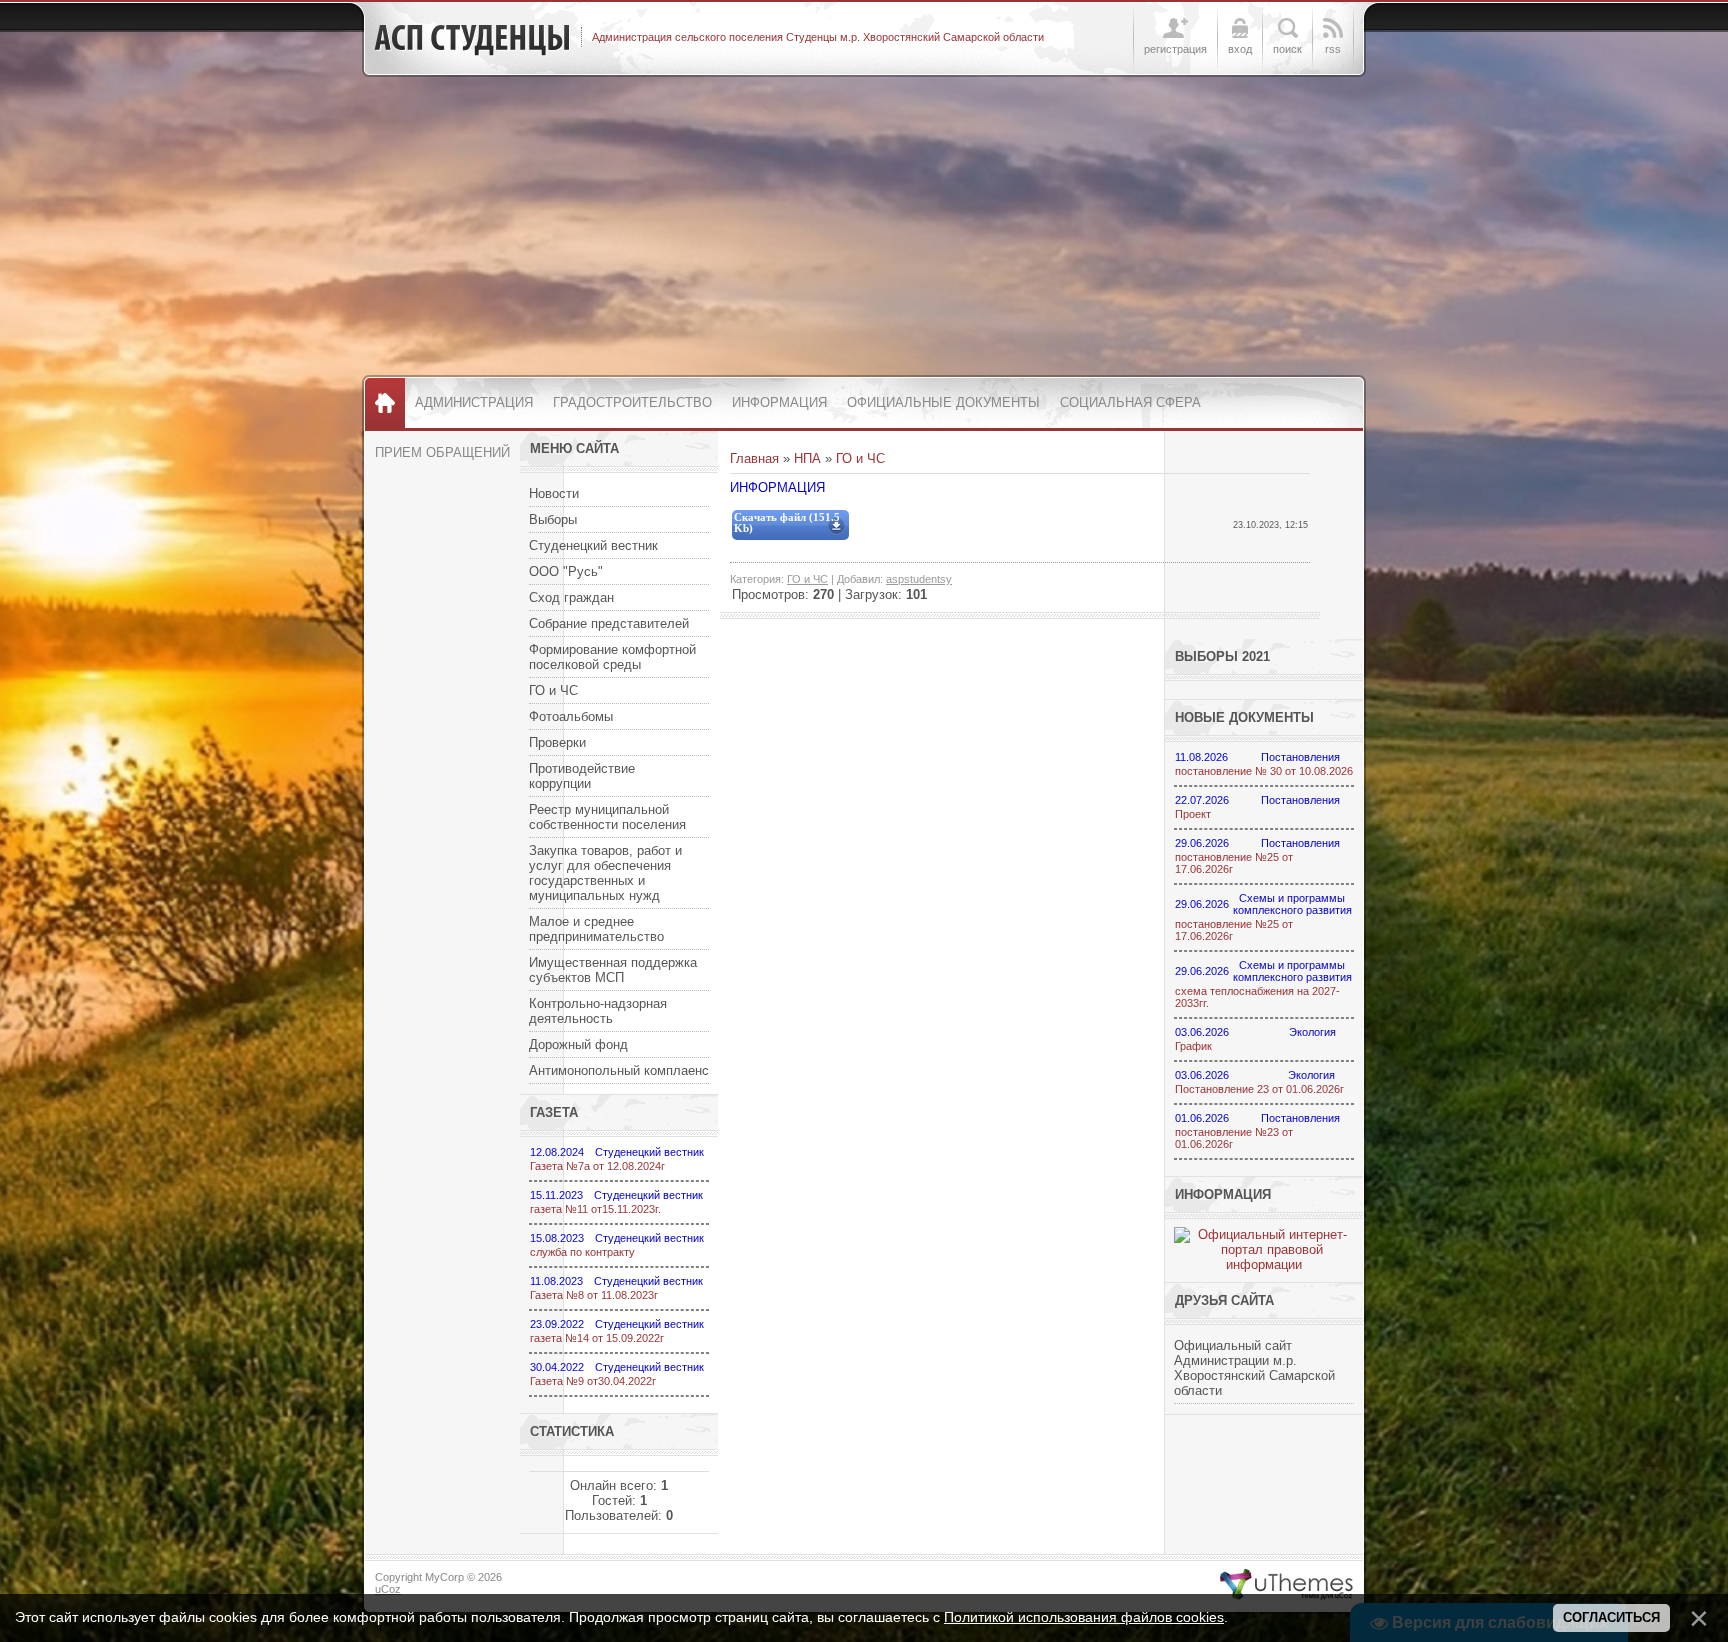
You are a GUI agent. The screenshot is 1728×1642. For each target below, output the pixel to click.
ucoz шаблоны (1286, 1585)
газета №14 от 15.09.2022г (597, 1338)
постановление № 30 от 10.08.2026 (1264, 771)
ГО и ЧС (860, 458)
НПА (807, 458)
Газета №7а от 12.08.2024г (597, 1166)
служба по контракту (582, 1252)
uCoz (388, 1589)
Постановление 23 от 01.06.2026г (1259, 1089)
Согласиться (1611, 1617)
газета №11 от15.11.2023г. (595, 1209)
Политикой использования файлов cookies (1084, 1617)
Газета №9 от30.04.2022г (593, 1381)
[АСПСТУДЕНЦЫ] (472, 38)
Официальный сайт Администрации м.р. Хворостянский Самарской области (1254, 1368)
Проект (1193, 814)
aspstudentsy (919, 579)
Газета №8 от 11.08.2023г (594, 1295)
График (1193, 1046)
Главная (754, 458)
